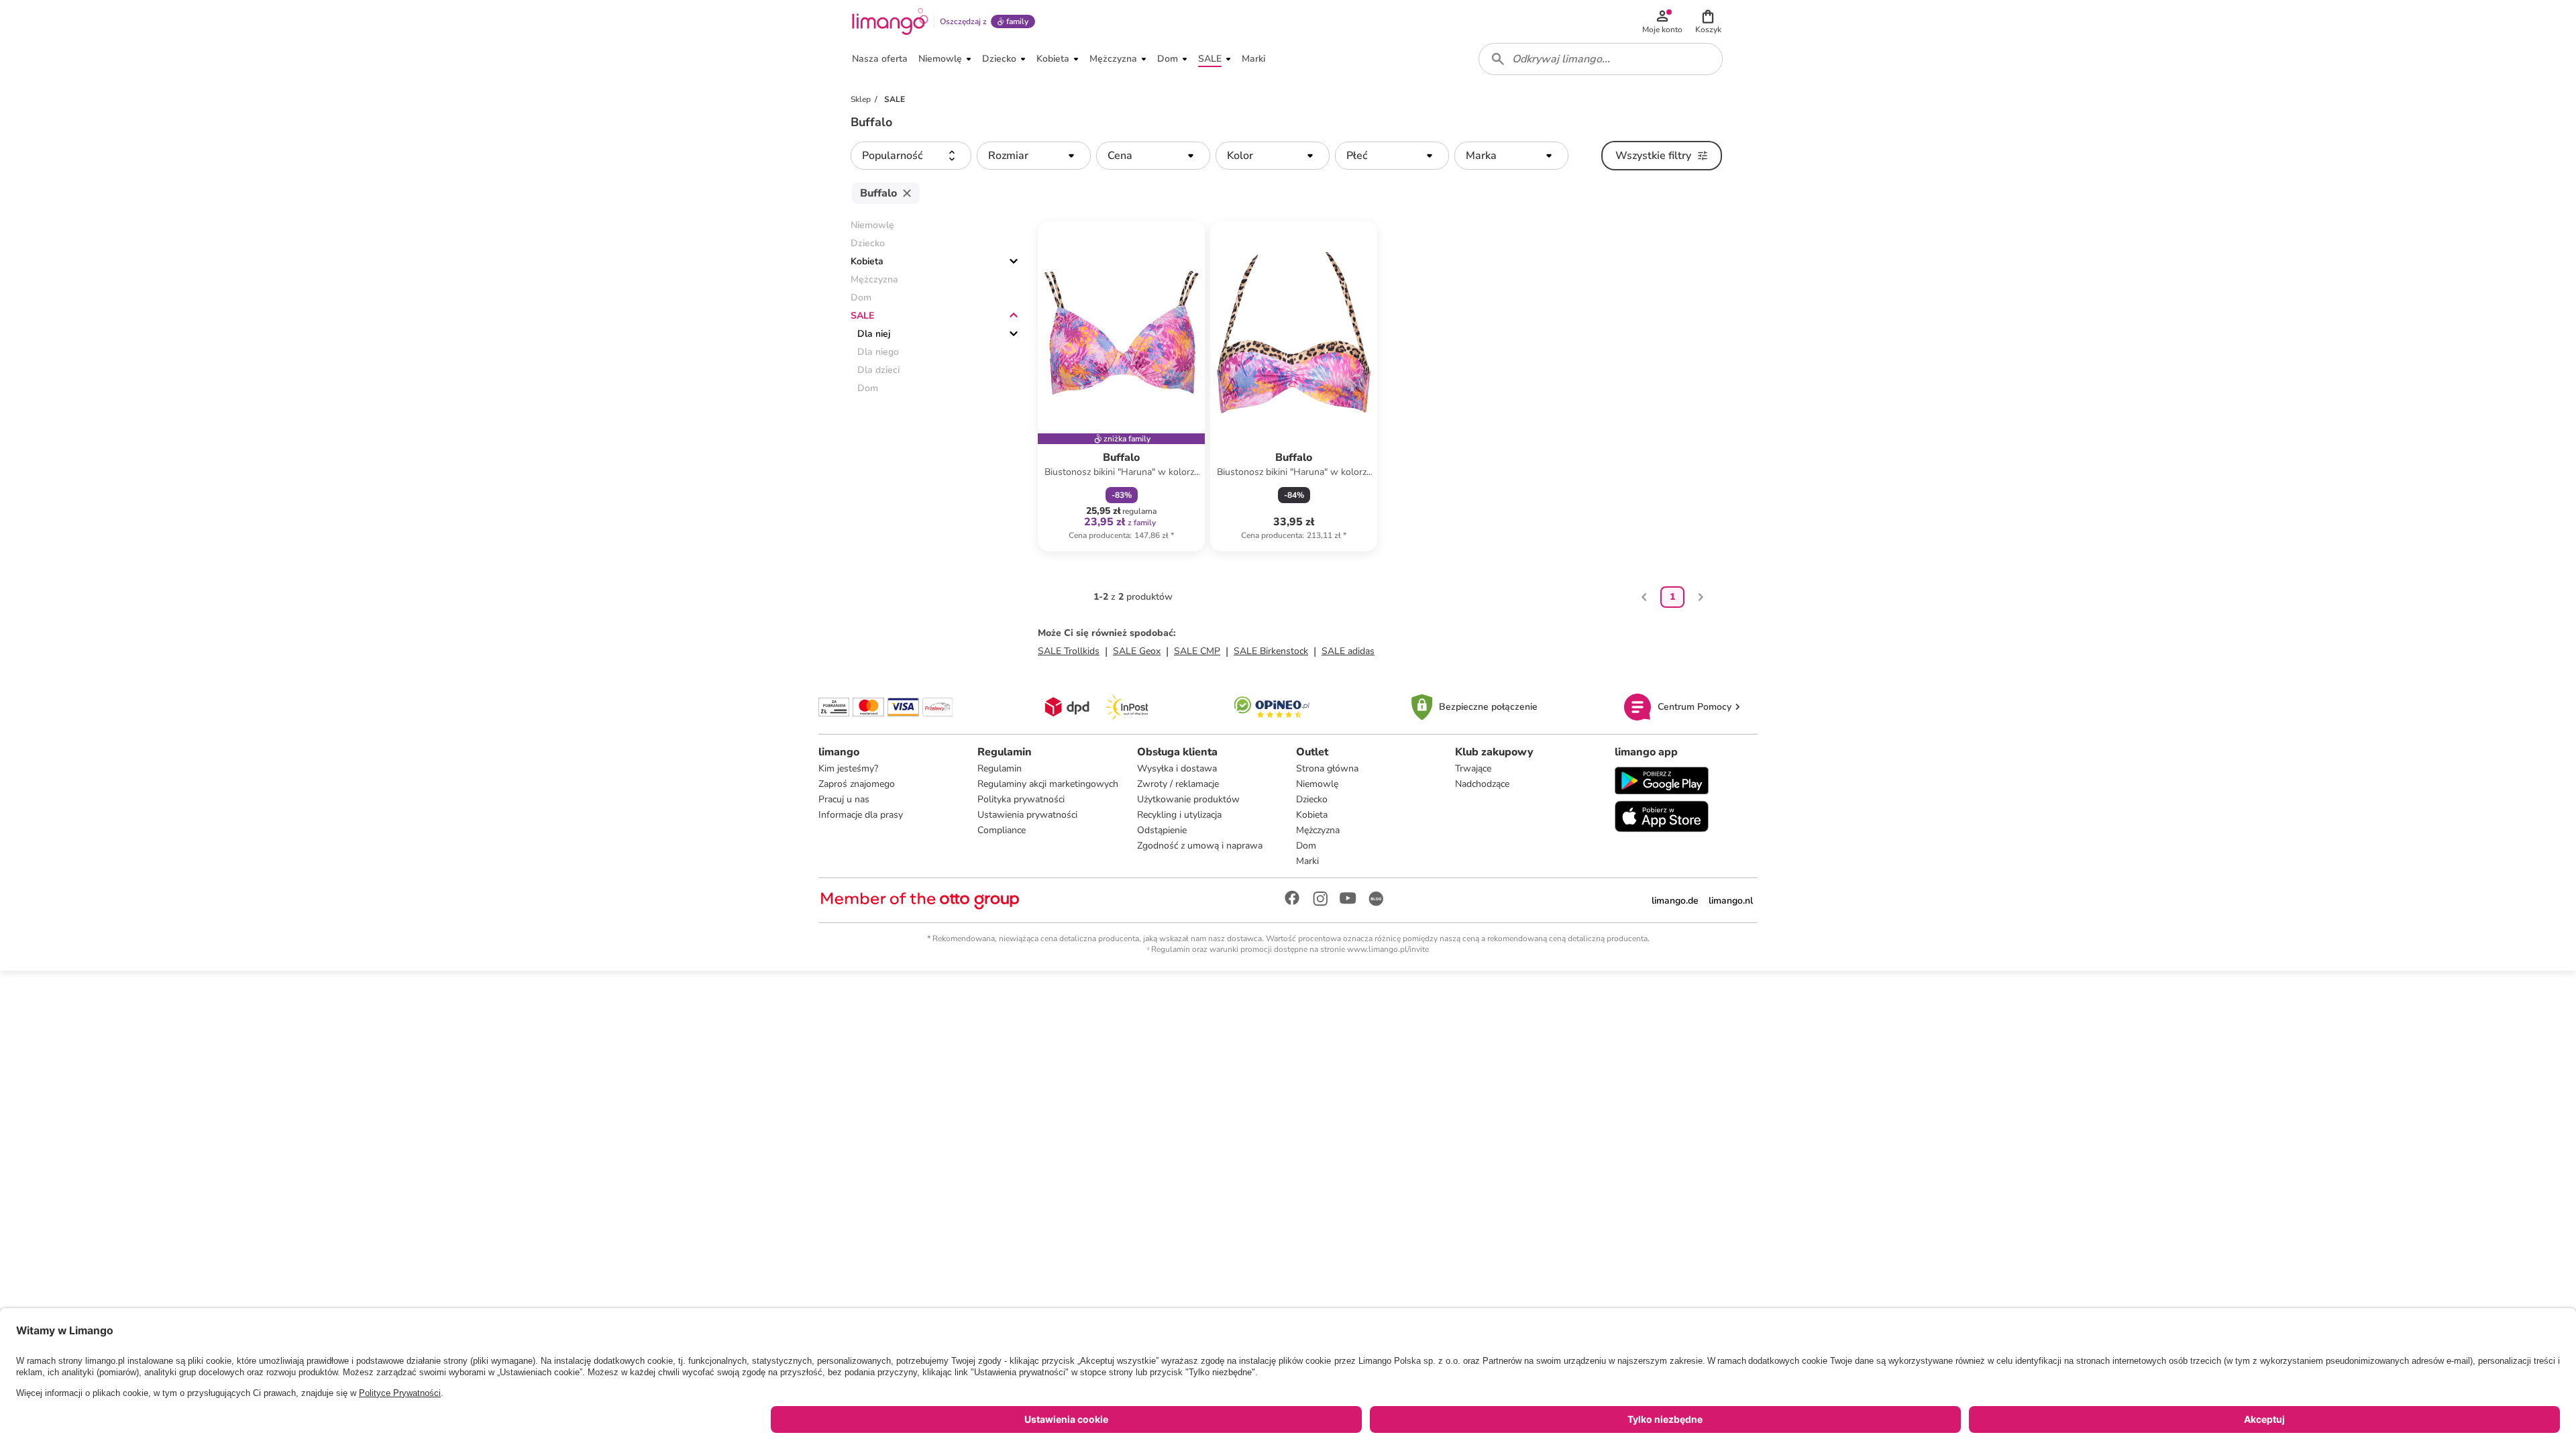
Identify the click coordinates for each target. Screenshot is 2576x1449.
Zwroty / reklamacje (1178, 784)
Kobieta (867, 261)
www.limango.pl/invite (1388, 949)
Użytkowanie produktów (1188, 799)
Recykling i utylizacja (1179, 815)
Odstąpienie (1162, 830)
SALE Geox (1137, 651)
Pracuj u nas (844, 799)
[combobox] (1601, 59)
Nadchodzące (1482, 784)
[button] (1708, 21)
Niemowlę (1317, 784)
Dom (1306, 846)
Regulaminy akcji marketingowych (1048, 784)
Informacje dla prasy (861, 815)
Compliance (1002, 830)
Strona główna (1327, 768)
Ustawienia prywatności (1027, 815)
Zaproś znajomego (857, 784)
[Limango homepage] (890, 21)
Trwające (1473, 768)
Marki (1307, 861)
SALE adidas (1348, 651)
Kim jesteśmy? (848, 768)
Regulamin (1000, 768)
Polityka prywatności (1021, 799)
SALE (862, 316)
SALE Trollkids (1069, 651)
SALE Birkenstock (1271, 651)
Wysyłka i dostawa (1177, 768)
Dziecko (1312, 799)
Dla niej (874, 334)
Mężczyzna (1318, 830)
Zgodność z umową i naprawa (1200, 846)
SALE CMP (1197, 651)
